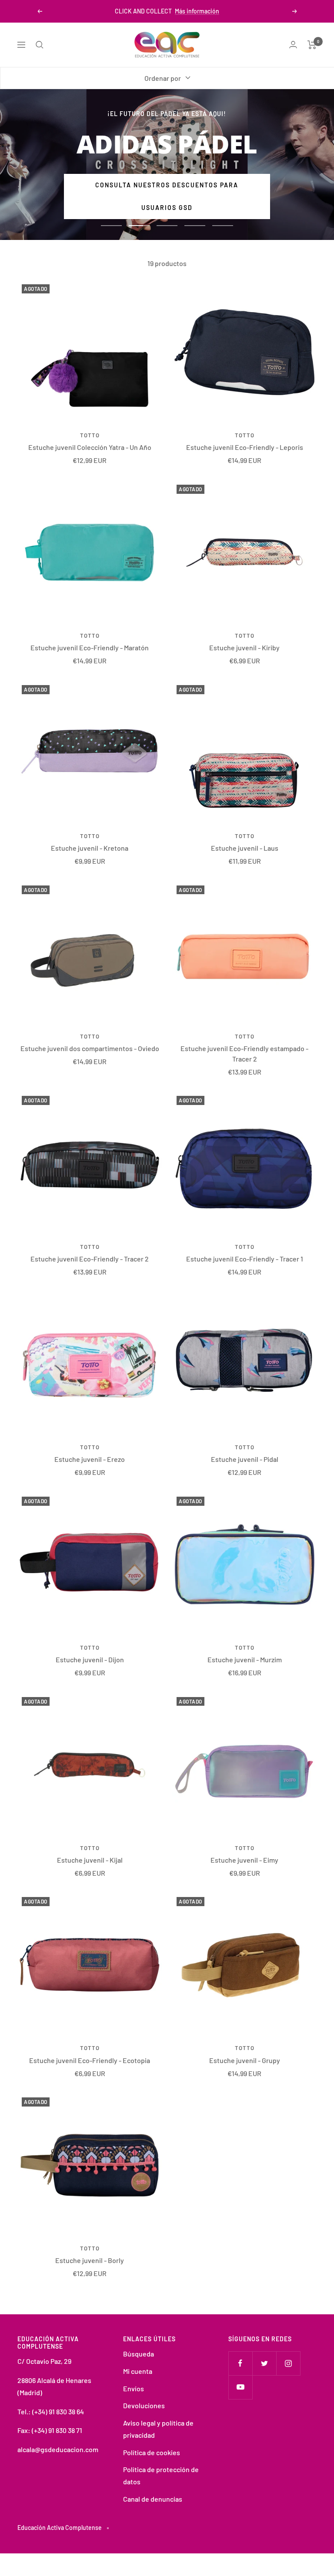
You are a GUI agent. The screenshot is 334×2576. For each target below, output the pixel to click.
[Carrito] (312, 45)
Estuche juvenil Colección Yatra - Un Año (90, 447)
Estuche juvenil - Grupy (245, 2060)
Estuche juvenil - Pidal (245, 1459)
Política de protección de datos (161, 2475)
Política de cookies (152, 2452)
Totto (90, 435)
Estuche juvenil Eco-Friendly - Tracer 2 (90, 1259)
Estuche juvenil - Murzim (245, 1659)
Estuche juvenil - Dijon (90, 1659)
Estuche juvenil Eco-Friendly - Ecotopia (90, 2060)
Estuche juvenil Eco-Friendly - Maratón (90, 647)
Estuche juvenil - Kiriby (244, 647)
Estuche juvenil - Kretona (90, 848)
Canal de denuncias (153, 2499)
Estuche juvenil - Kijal (90, 1860)
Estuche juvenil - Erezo (90, 1459)
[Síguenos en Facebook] (240, 2363)
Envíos (134, 2388)
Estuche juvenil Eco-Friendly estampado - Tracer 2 (244, 1053)
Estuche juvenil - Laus (245, 848)
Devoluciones (144, 2405)
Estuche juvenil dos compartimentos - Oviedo (90, 1048)
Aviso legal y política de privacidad (158, 2429)
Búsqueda (139, 2354)
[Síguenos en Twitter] (264, 2363)
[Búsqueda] (40, 45)
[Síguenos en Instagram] (288, 2363)
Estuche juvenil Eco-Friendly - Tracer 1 (245, 1259)
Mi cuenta (138, 2371)
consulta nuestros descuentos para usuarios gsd (167, 196)
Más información (197, 11)
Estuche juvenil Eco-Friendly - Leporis (245, 447)
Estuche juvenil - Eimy (244, 1860)
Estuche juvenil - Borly (90, 2260)
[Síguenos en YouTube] (240, 2387)
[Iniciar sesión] (293, 45)
